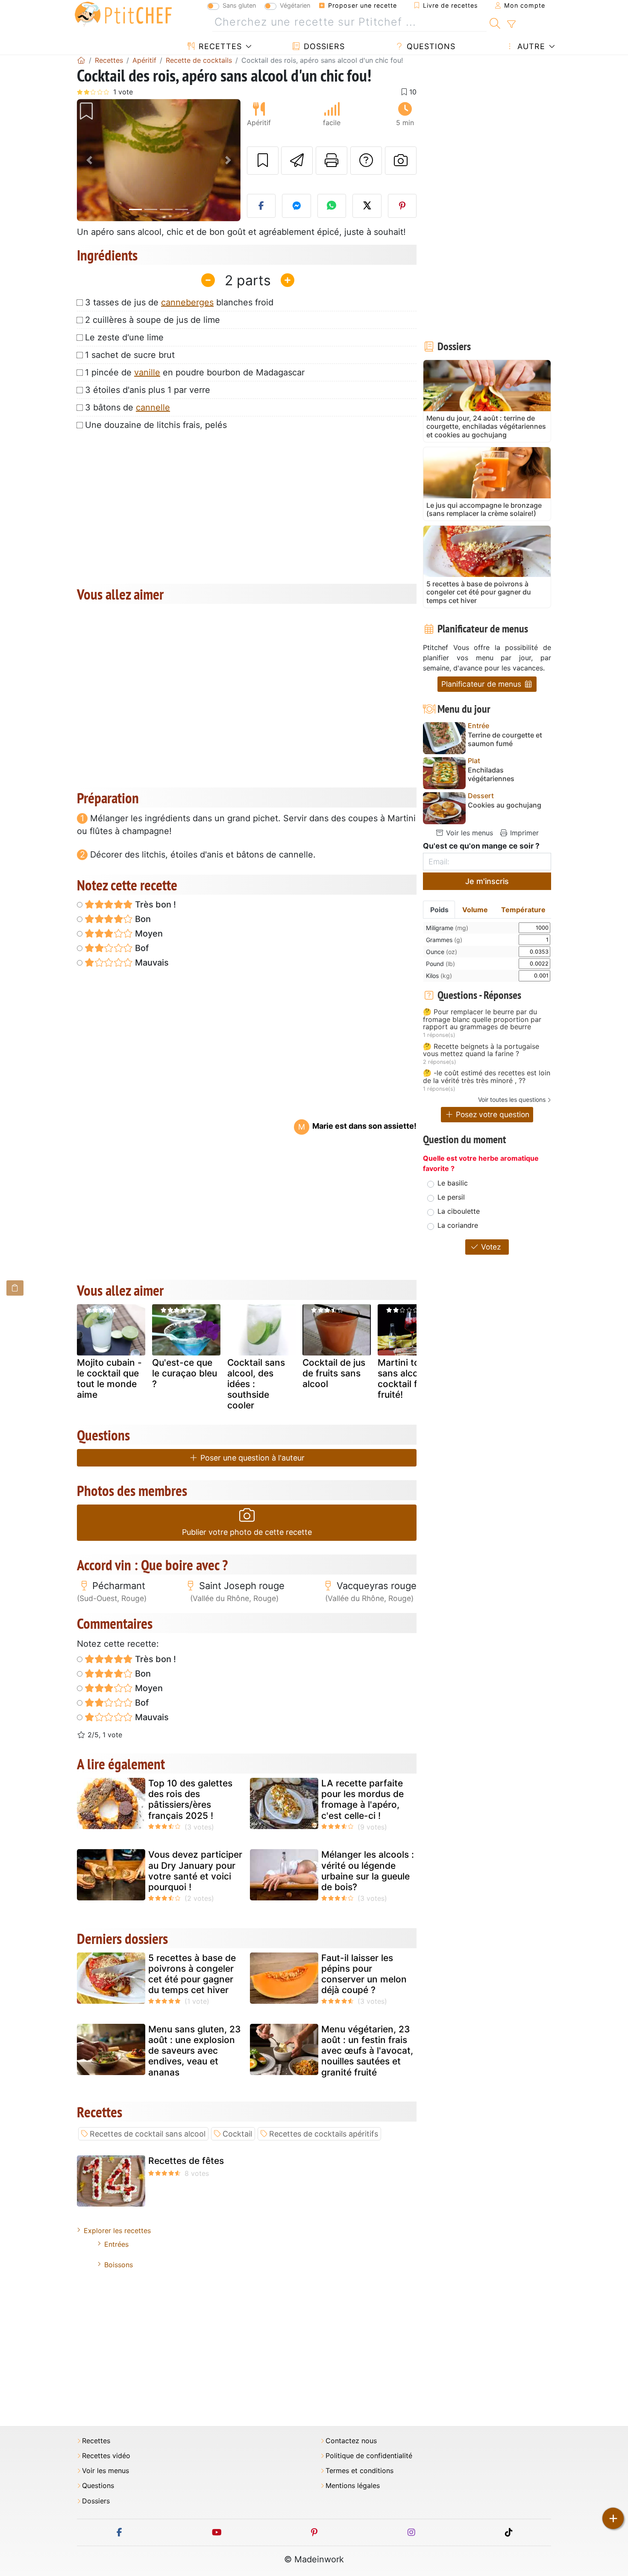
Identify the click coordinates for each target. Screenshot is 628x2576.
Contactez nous (351, 2441)
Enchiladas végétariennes (491, 774)
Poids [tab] (439, 910)
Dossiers (323, 46)
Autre (530, 46)
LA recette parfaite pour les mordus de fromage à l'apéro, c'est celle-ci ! (362, 1799)
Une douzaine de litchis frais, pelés (156, 425)
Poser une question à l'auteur (251, 1458)
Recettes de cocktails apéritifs (324, 2134)
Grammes (444, 940)
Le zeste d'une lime (124, 337)
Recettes (219, 46)
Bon (142, 919)
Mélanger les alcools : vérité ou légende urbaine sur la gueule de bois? (368, 1871)
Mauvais (151, 963)
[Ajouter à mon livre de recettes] (263, 161)
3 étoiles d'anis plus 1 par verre (148, 390)
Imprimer (523, 833)
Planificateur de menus (482, 684)
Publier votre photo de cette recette (247, 1532)
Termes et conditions (359, 2471)
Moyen (148, 934)
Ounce (442, 952)
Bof (141, 948)
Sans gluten (239, 5)
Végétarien (295, 5)
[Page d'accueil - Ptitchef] (81, 60)
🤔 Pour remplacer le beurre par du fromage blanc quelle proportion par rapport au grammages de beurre (482, 1020)
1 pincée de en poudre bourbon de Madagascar (195, 372)
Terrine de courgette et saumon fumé (505, 739)
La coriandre (458, 1225)
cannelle (153, 407)
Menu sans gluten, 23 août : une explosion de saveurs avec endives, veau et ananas (195, 2051)
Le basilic (453, 1183)
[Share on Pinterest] (402, 206)
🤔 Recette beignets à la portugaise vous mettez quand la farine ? (481, 1050)
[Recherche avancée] (511, 24)
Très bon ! (154, 905)
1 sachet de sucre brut (130, 355)
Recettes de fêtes (186, 2161)
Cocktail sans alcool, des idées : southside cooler (256, 1384)
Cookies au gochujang (505, 805)
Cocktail (237, 2134)
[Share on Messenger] (296, 206)
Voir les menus (468, 833)
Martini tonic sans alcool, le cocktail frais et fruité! (411, 1379)
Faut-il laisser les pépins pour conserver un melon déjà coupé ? (364, 1974)
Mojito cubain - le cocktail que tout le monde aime (109, 1379)
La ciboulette (459, 1211)
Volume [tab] (475, 910)
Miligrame (447, 928)
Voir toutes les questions (512, 1099)
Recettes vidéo (106, 2456)
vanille (147, 372)
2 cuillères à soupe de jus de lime (153, 320)
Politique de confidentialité (369, 2456)
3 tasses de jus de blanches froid (179, 302)
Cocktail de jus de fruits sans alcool (334, 1373)
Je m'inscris (487, 881)
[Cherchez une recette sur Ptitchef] (495, 22)
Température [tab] (523, 910)
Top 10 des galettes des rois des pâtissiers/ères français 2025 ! (190, 1799)
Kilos (439, 976)
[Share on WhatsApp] (332, 206)
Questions (430, 46)
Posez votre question (492, 1114)
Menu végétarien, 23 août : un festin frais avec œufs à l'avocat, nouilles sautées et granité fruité (367, 2051)
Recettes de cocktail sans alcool (148, 2134)
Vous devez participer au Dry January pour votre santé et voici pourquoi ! (195, 1871)
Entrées (116, 2244)
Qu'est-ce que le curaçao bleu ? (185, 1373)
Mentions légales (353, 2486)
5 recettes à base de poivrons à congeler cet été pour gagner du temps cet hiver (192, 1974)
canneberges (187, 302)
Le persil (451, 1197)
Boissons (119, 2265)
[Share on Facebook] (261, 206)
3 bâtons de (128, 407)
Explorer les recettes (117, 2231)
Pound (440, 964)
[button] (89, 160)
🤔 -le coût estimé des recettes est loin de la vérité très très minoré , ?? (487, 1077)
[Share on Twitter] (367, 206)
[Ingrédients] (15, 1288)
